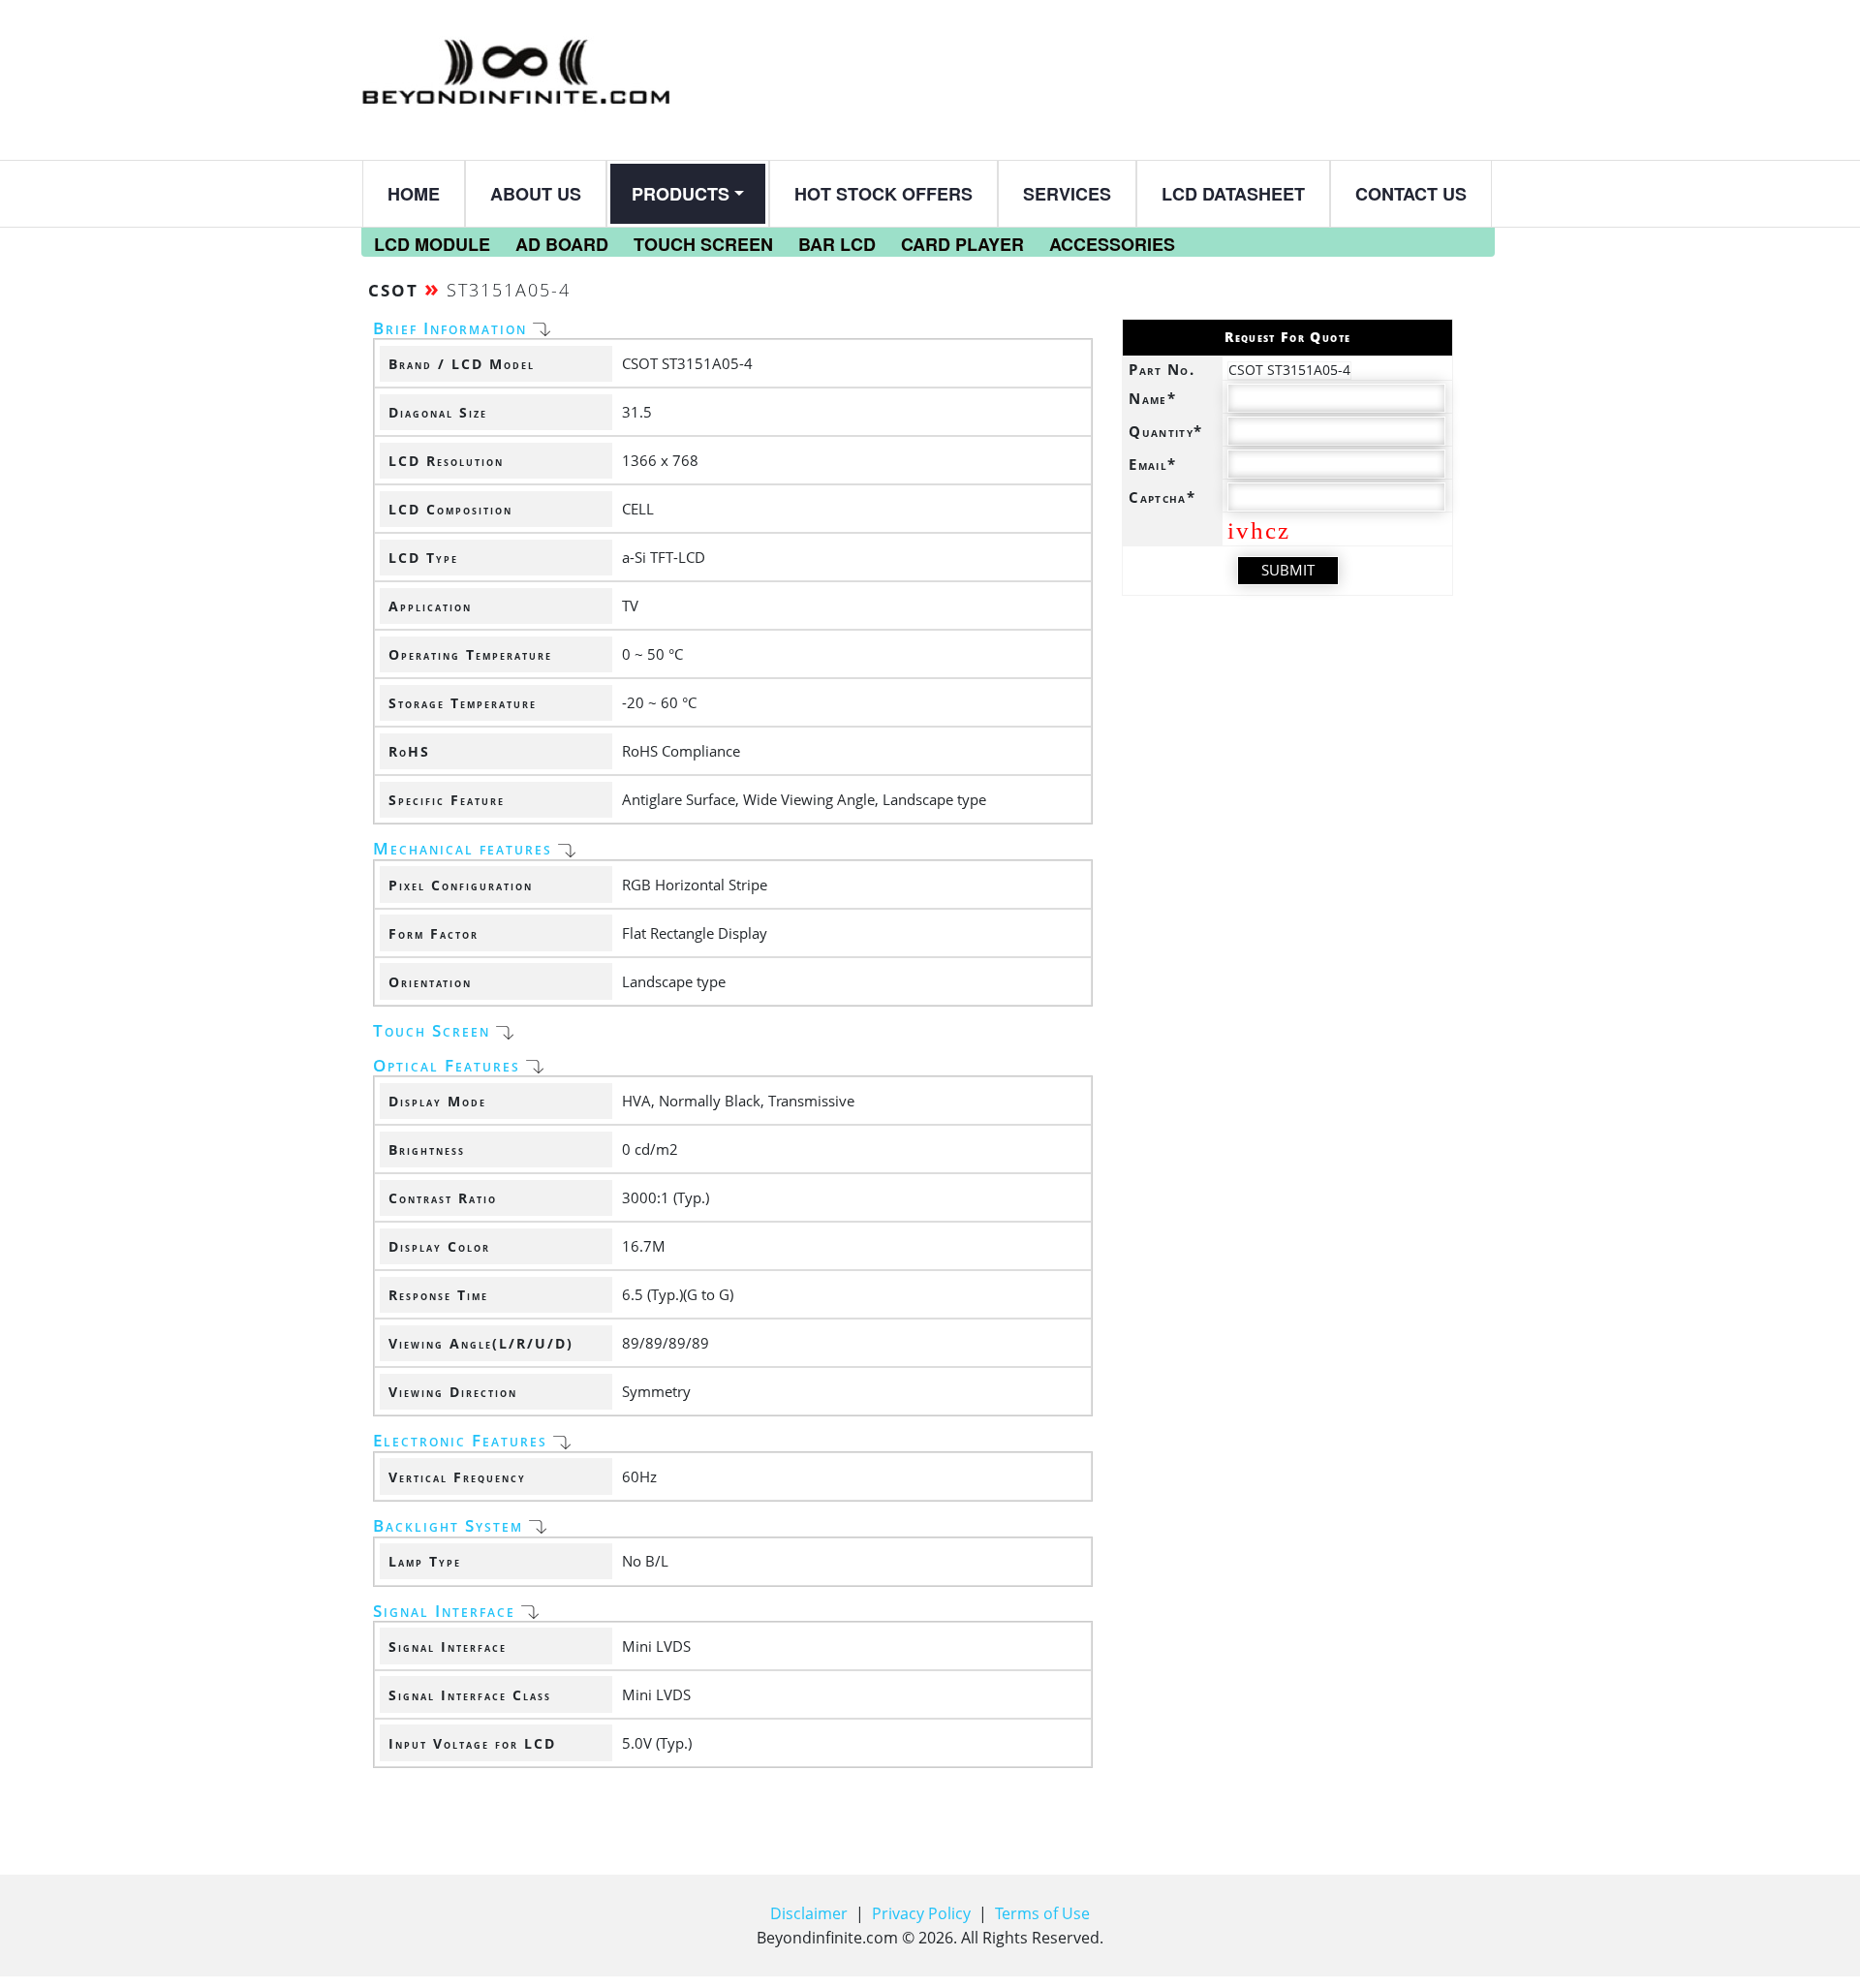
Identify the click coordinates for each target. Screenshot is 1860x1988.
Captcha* (1162, 497)
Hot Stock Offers (883, 194)
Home (414, 194)
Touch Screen (703, 244)
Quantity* (1165, 431)
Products (681, 194)
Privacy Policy (921, 1913)
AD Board (562, 244)
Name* (1152, 398)
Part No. (1162, 369)
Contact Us (1411, 194)
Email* (1152, 464)
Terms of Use (1042, 1913)
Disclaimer (809, 1913)
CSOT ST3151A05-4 (1289, 370)
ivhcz (1259, 530)
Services (1067, 194)
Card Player (962, 244)
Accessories (1112, 244)
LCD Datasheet (1233, 194)
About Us (536, 194)
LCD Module (432, 244)
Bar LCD (837, 244)
